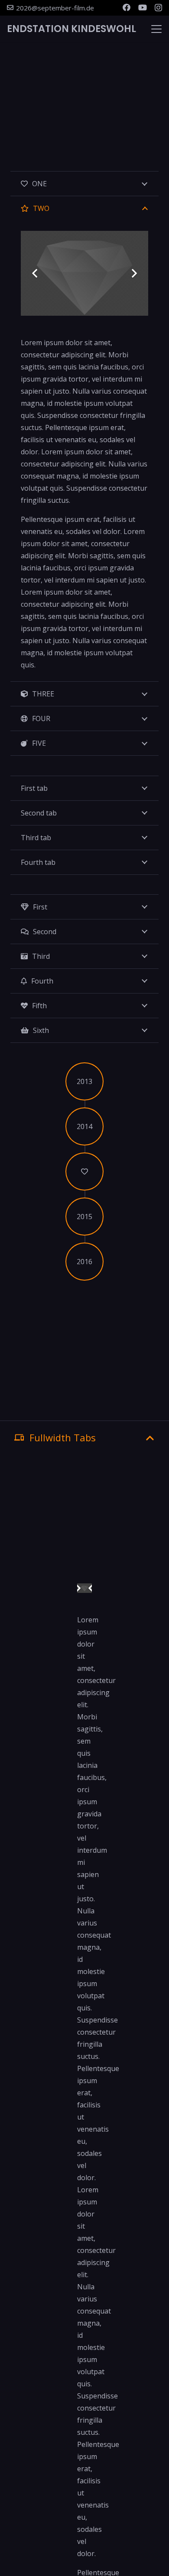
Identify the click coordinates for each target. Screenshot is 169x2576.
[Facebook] (127, 7)
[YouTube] (143, 7)
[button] (156, 29)
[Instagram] (158, 8)
